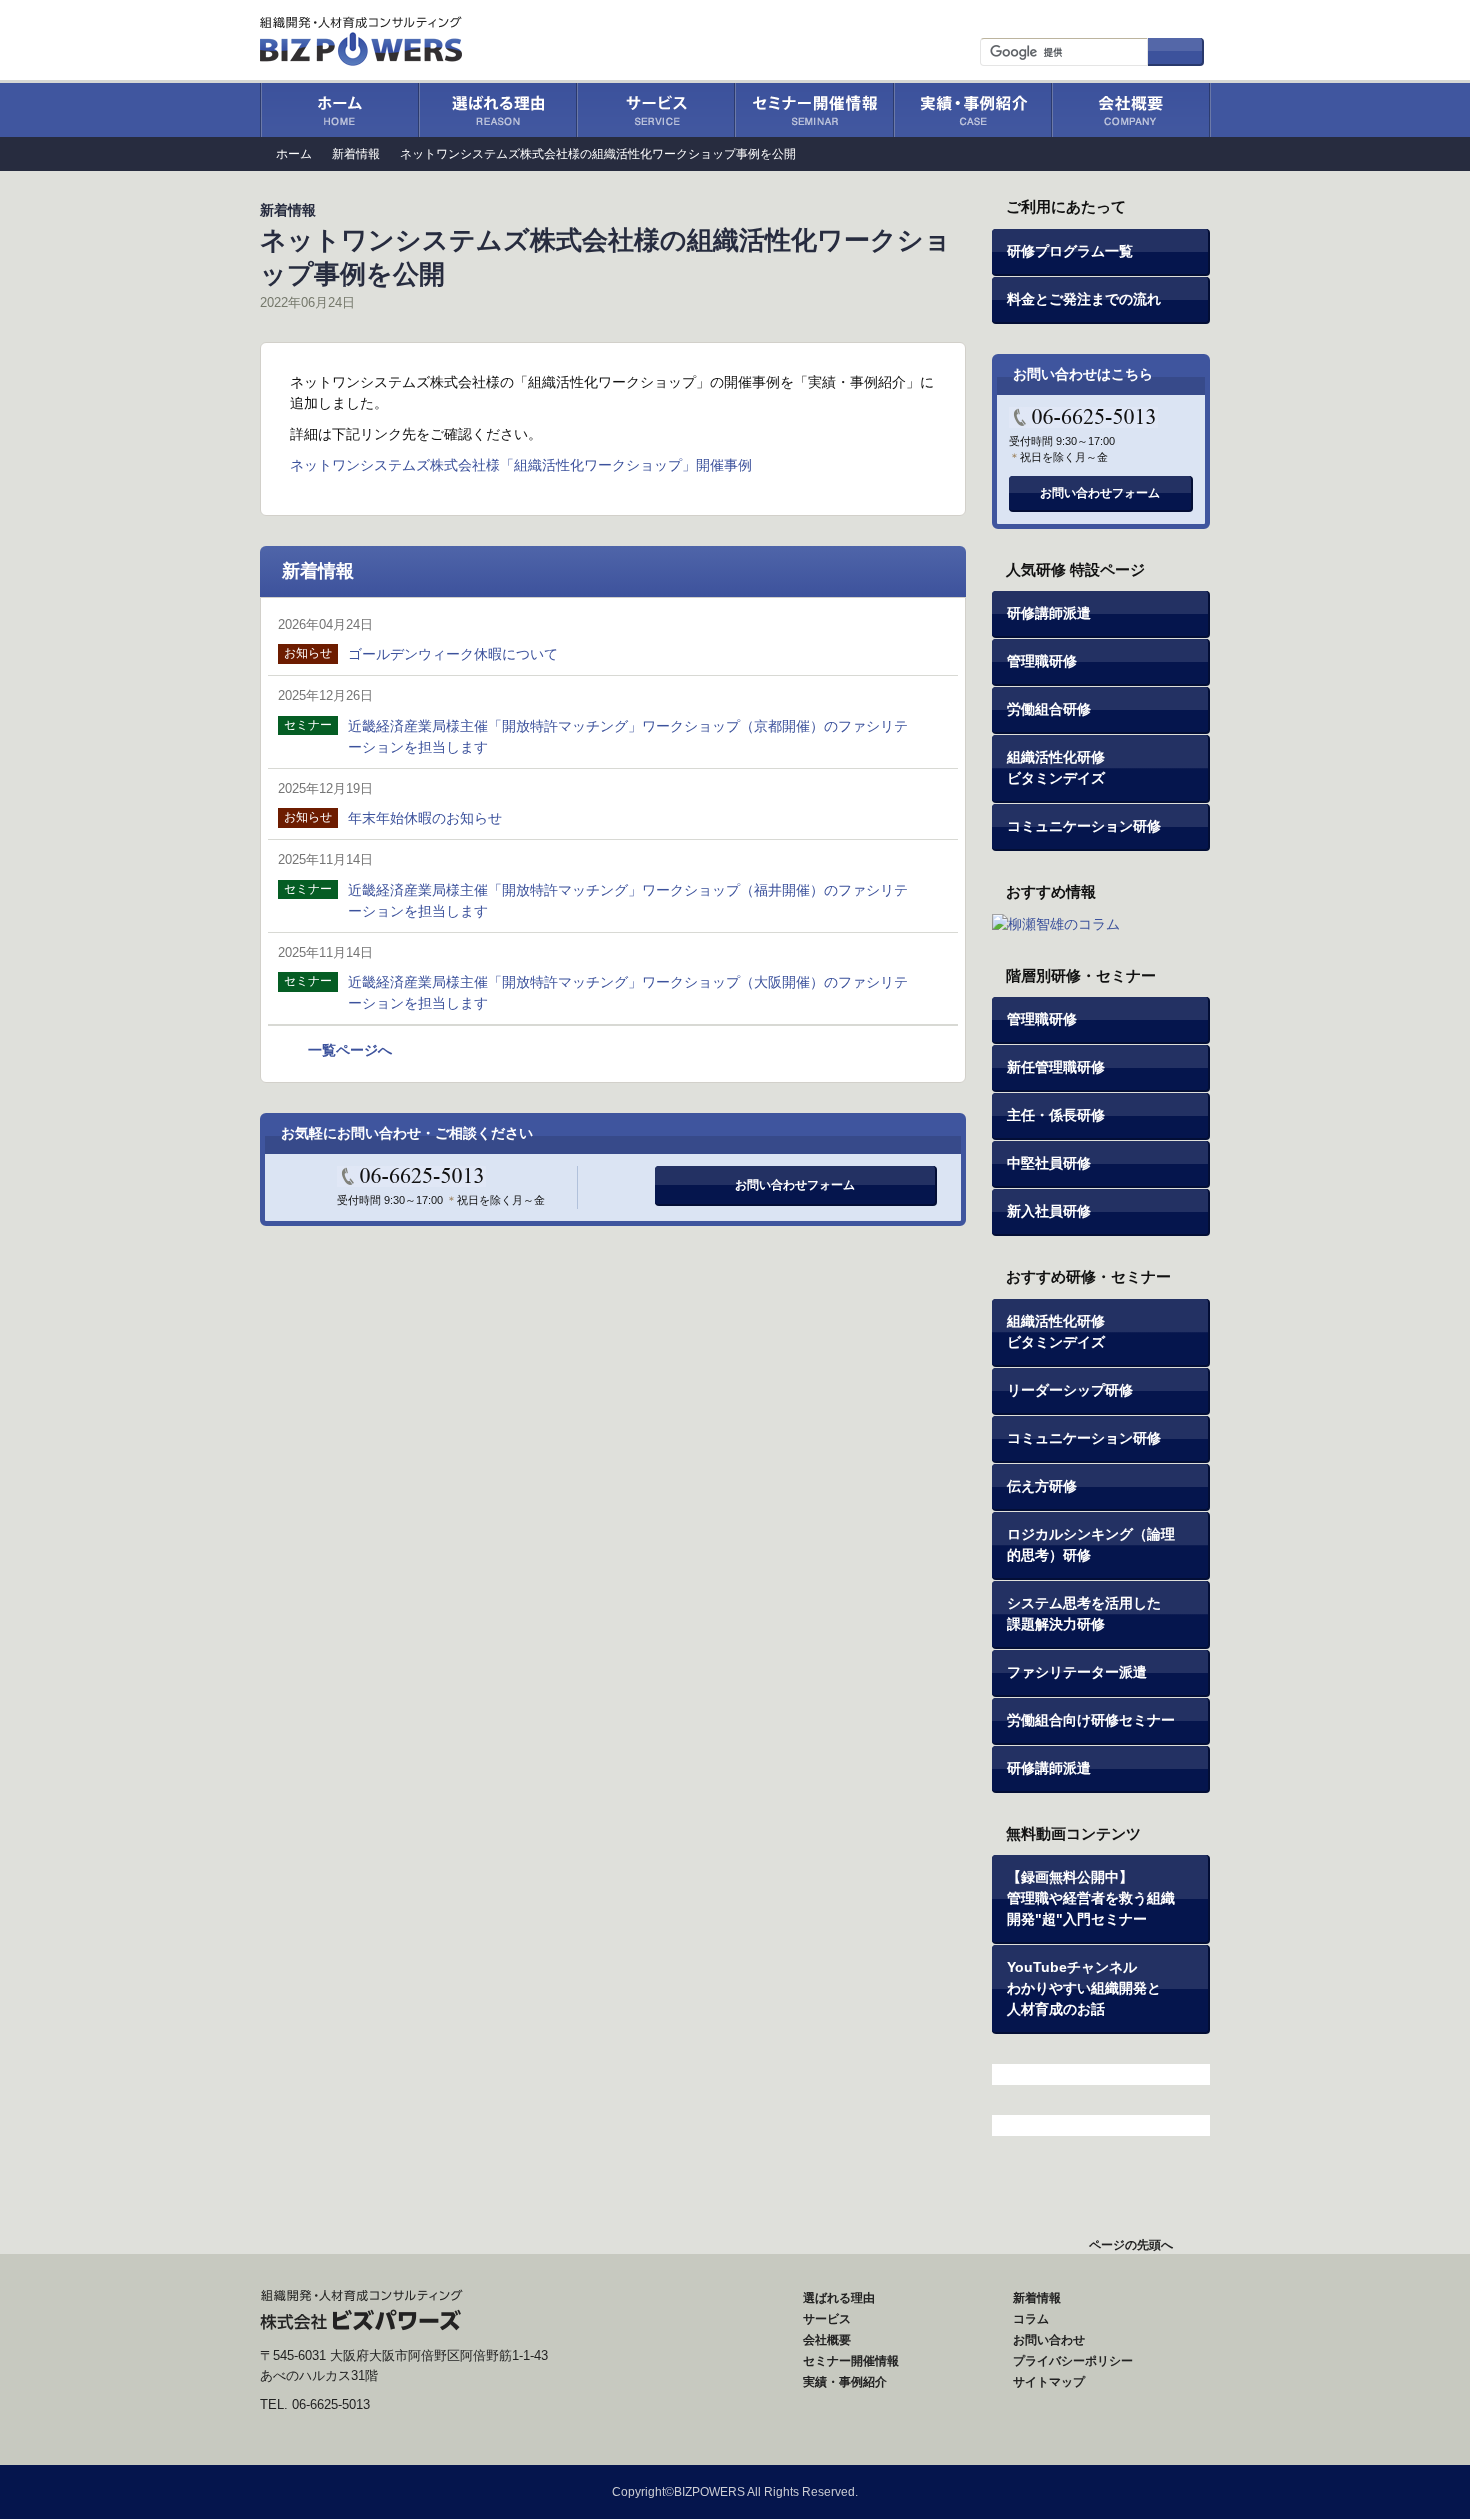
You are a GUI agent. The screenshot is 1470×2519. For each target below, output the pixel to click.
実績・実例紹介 (972, 110)
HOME (508, 2319)
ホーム (339, 110)
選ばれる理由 (497, 110)
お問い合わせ (1040, 17)
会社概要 (1131, 110)
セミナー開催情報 (813, 110)
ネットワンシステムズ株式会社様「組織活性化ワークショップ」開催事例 (521, 465)
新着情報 (356, 154)
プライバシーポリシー (1073, 2361)
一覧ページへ (350, 1050)
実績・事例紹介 (845, 2382)
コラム (1031, 2319)
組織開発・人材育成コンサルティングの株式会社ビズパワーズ (363, 35)
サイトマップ (1155, 17)
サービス (827, 2319)
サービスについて (655, 110)
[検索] (1176, 52)
